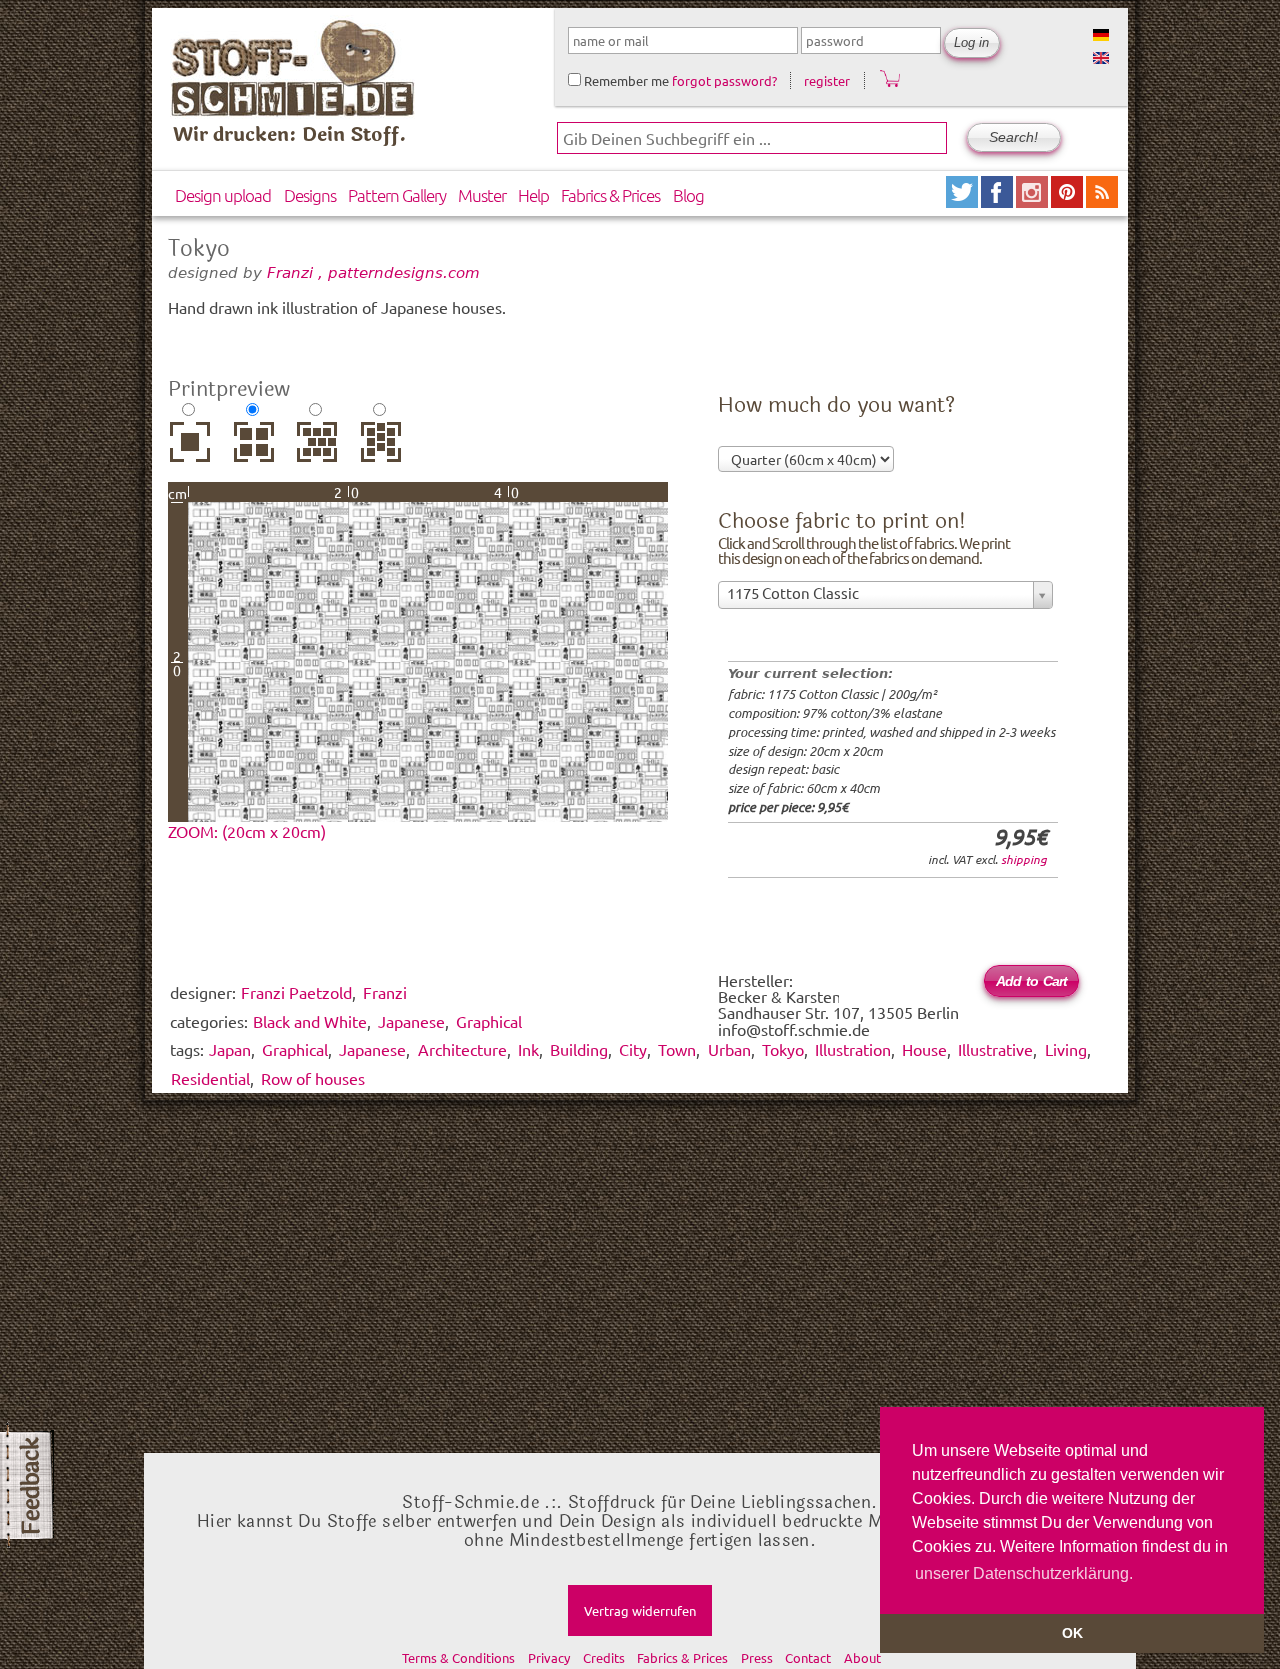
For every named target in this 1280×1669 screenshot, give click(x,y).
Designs (310, 195)
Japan (230, 1049)
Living (1066, 1049)
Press (757, 1657)
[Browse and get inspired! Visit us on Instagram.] (1033, 200)
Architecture (462, 1049)
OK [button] (1072, 1633)
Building (579, 1049)
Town (677, 1049)
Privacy (549, 1657)
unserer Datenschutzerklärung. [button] (1024, 1573)
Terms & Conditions (458, 1657)
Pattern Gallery (397, 195)
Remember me (625, 80)
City (633, 1049)
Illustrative (995, 1049)
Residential (210, 1078)
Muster (482, 195)
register (827, 80)
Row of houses (313, 1078)
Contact (808, 1657)
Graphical (295, 1049)
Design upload (223, 195)
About (862, 1657)
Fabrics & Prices (610, 195)
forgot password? (724, 80)
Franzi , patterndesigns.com (373, 272)
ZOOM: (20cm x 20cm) (247, 831)
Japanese (372, 1049)
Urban (729, 1049)
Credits (604, 1657)
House (924, 1049)
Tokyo (783, 1049)
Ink (528, 1049)
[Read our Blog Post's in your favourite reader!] (1102, 200)
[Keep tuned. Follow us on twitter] (963, 200)
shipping (1024, 859)
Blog (688, 195)
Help (533, 195)
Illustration (853, 1049)
